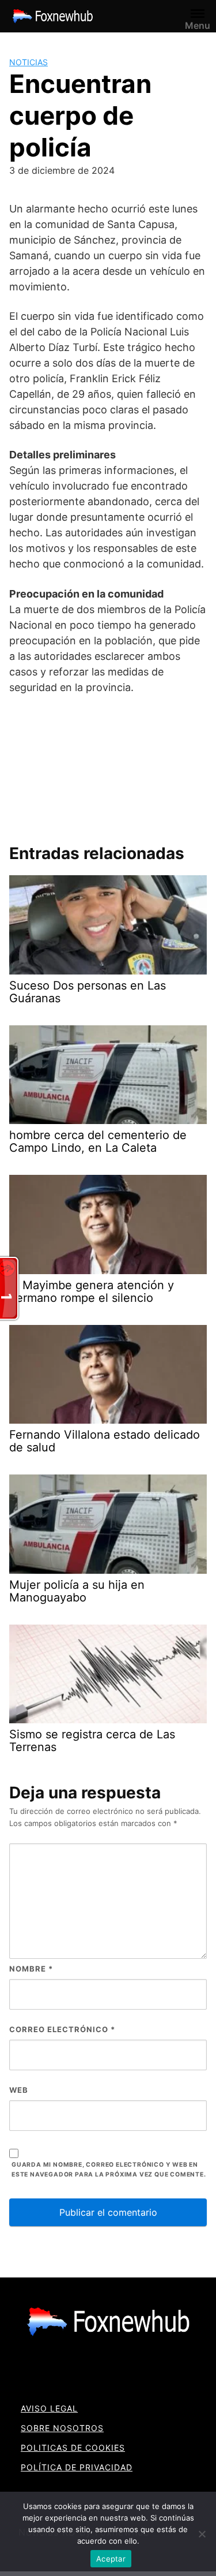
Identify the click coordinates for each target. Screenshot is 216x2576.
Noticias (29, 62)
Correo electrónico (62, 2029)
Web (19, 2090)
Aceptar (111, 2559)
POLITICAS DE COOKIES (73, 2448)
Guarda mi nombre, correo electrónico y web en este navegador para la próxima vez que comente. (109, 2170)
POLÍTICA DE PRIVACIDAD (77, 2467)
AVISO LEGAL (49, 2408)
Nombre (31, 1969)
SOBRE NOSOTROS (62, 2428)
